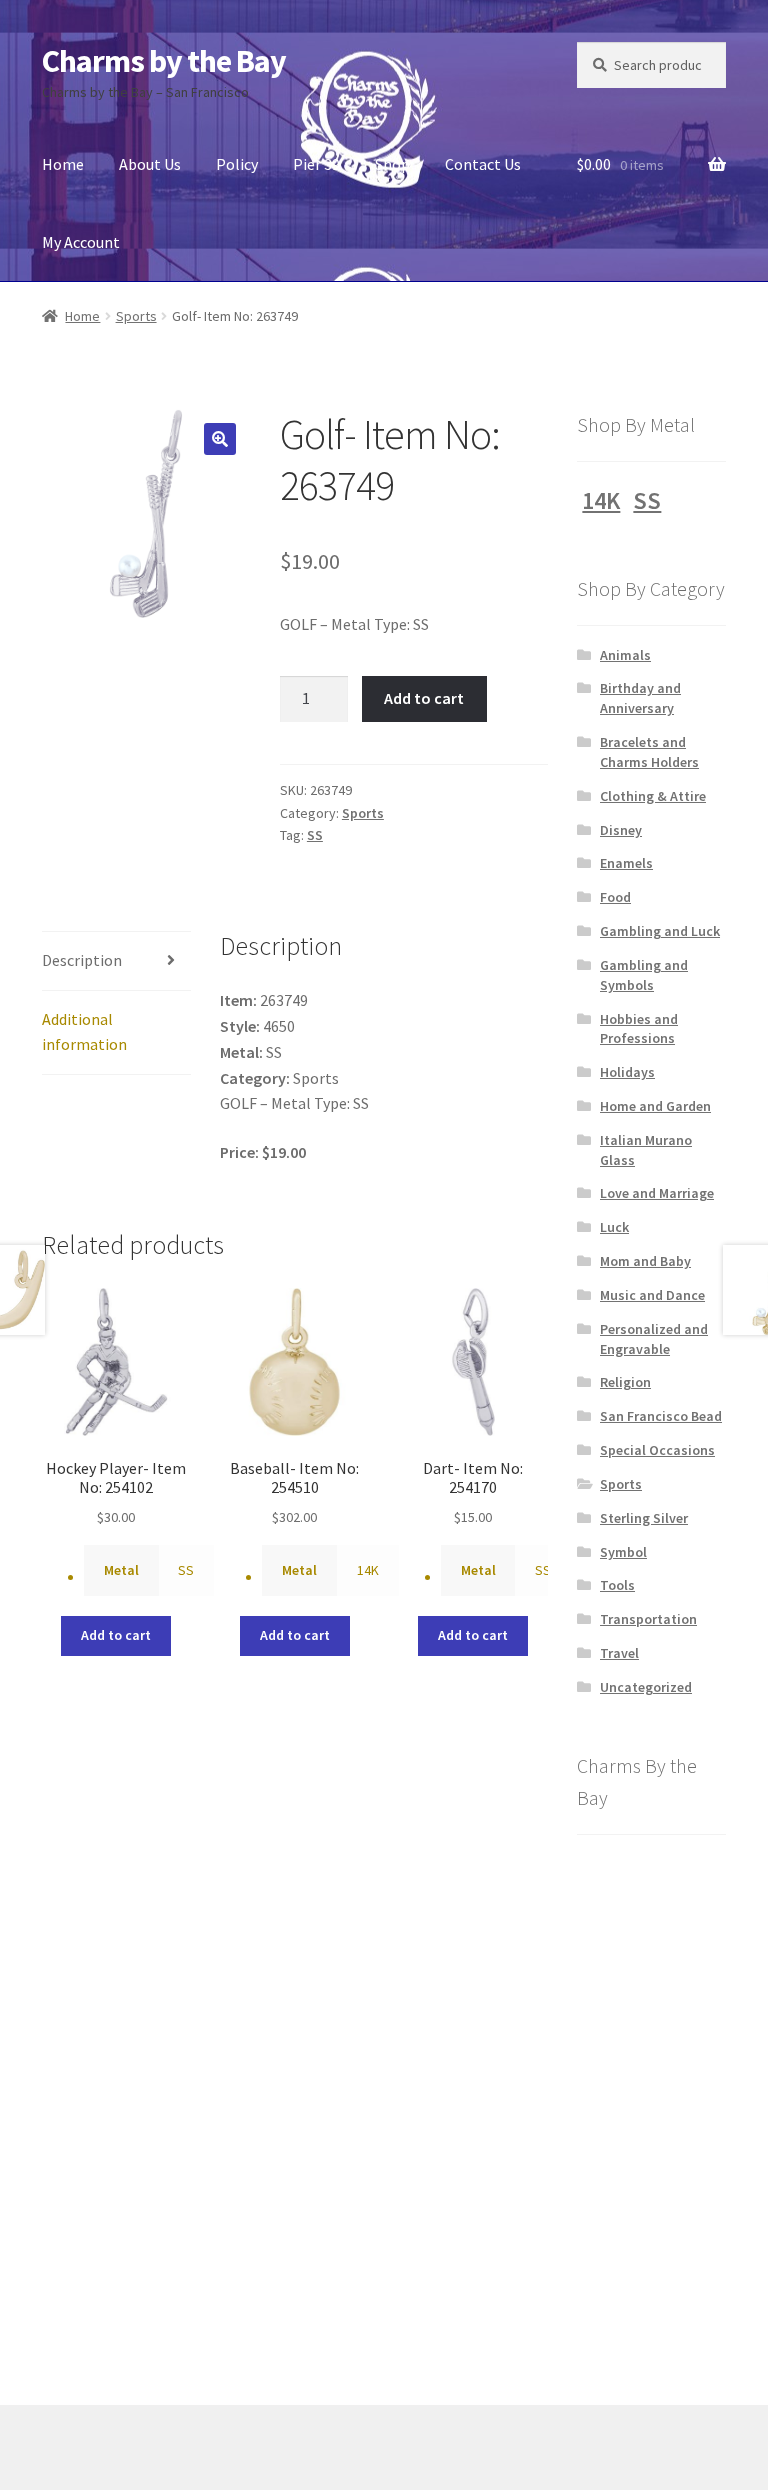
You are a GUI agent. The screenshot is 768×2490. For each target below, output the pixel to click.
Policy (237, 164)
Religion (625, 1382)
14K (368, 1570)
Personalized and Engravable (654, 1339)
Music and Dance (652, 1295)
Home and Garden (655, 1106)
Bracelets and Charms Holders (649, 752)
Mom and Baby (645, 1261)
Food (615, 897)
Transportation (648, 1619)
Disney (621, 830)
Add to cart (424, 698)
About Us (150, 164)
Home (63, 164)
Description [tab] (82, 960)
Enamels (626, 863)
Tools (617, 1585)
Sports (136, 316)
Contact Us (483, 164)
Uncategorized (646, 1687)
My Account (81, 242)
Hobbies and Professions (639, 1029)
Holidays (627, 1072)
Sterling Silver (644, 1518)
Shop (392, 164)
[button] (220, 439)
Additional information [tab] (84, 1032)
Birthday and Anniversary (640, 698)
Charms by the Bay (164, 61)
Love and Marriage (657, 1193)
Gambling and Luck (660, 931)
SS (315, 835)
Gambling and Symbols (644, 975)
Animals (625, 655)
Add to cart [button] (116, 1635)
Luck (614, 1227)
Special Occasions (657, 1450)
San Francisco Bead (661, 1416)
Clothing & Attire (653, 796)
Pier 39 (316, 164)
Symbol (623, 1552)
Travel (619, 1653)
